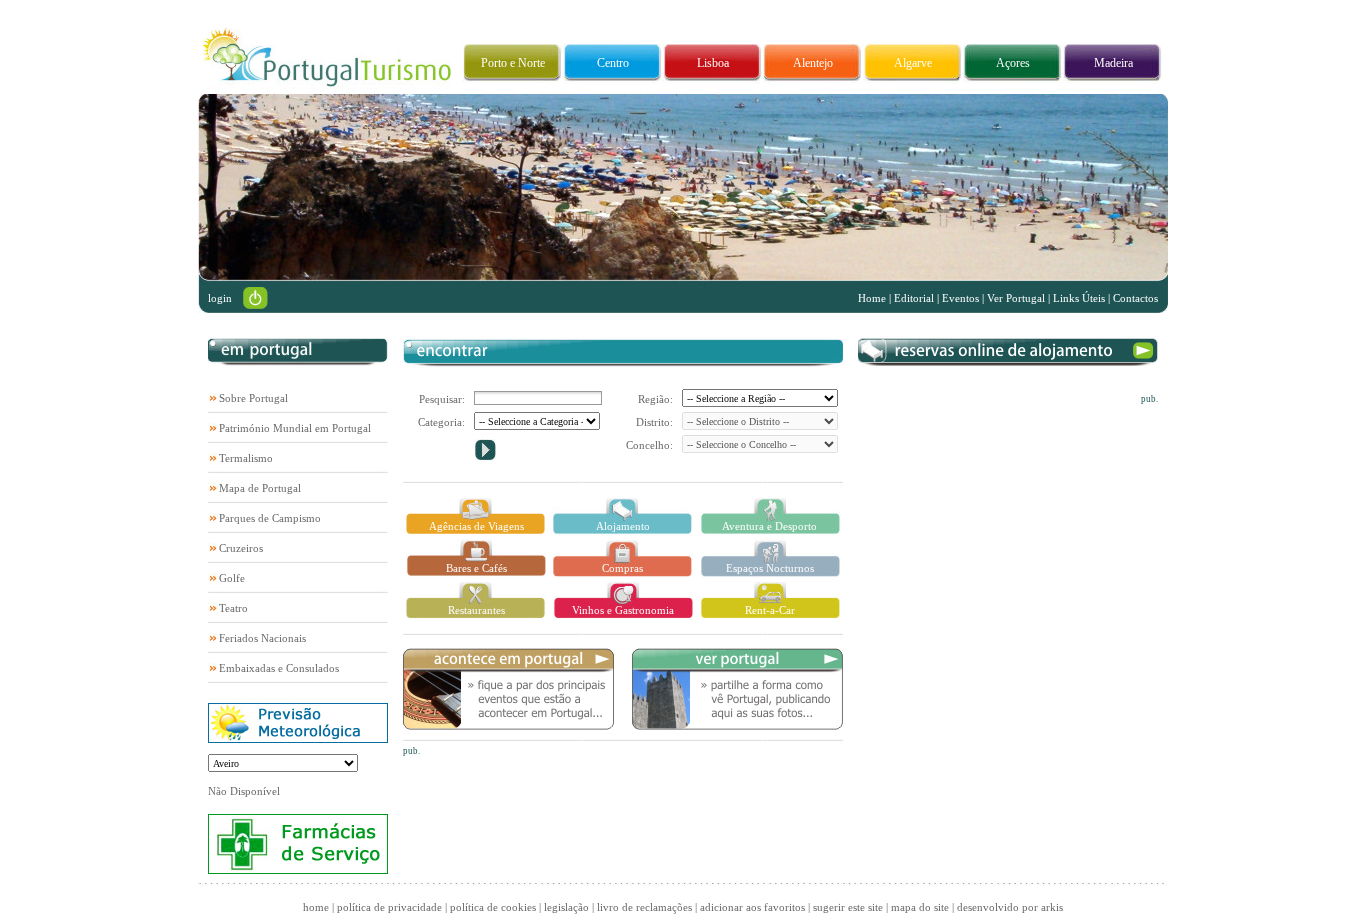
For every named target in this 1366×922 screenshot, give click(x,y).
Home (872, 298)
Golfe (232, 578)
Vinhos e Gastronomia (623, 610)
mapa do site (920, 907)
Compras (622, 568)
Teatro (233, 608)
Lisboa (713, 63)
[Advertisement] (1008, 529)
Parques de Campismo (270, 518)
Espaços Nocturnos (770, 568)
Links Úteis (1079, 298)
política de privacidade (389, 907)
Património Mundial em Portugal (295, 428)
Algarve (913, 63)
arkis (1052, 907)
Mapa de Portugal (260, 488)
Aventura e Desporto (769, 526)
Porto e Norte (513, 63)
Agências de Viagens (476, 526)
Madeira (1113, 63)
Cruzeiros (241, 548)
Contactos (1135, 298)
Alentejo (813, 63)
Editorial (914, 298)
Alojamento (623, 526)
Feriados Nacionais (262, 638)
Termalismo (246, 458)
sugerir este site (848, 907)
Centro (613, 63)
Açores (1013, 63)
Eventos (960, 298)
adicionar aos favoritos (752, 907)
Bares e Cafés (476, 568)
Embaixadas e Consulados (279, 668)
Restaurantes (476, 610)
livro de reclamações (644, 907)
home (316, 907)
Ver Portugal (1016, 298)
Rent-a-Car (770, 610)
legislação (566, 907)
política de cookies (493, 907)
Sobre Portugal (253, 398)
